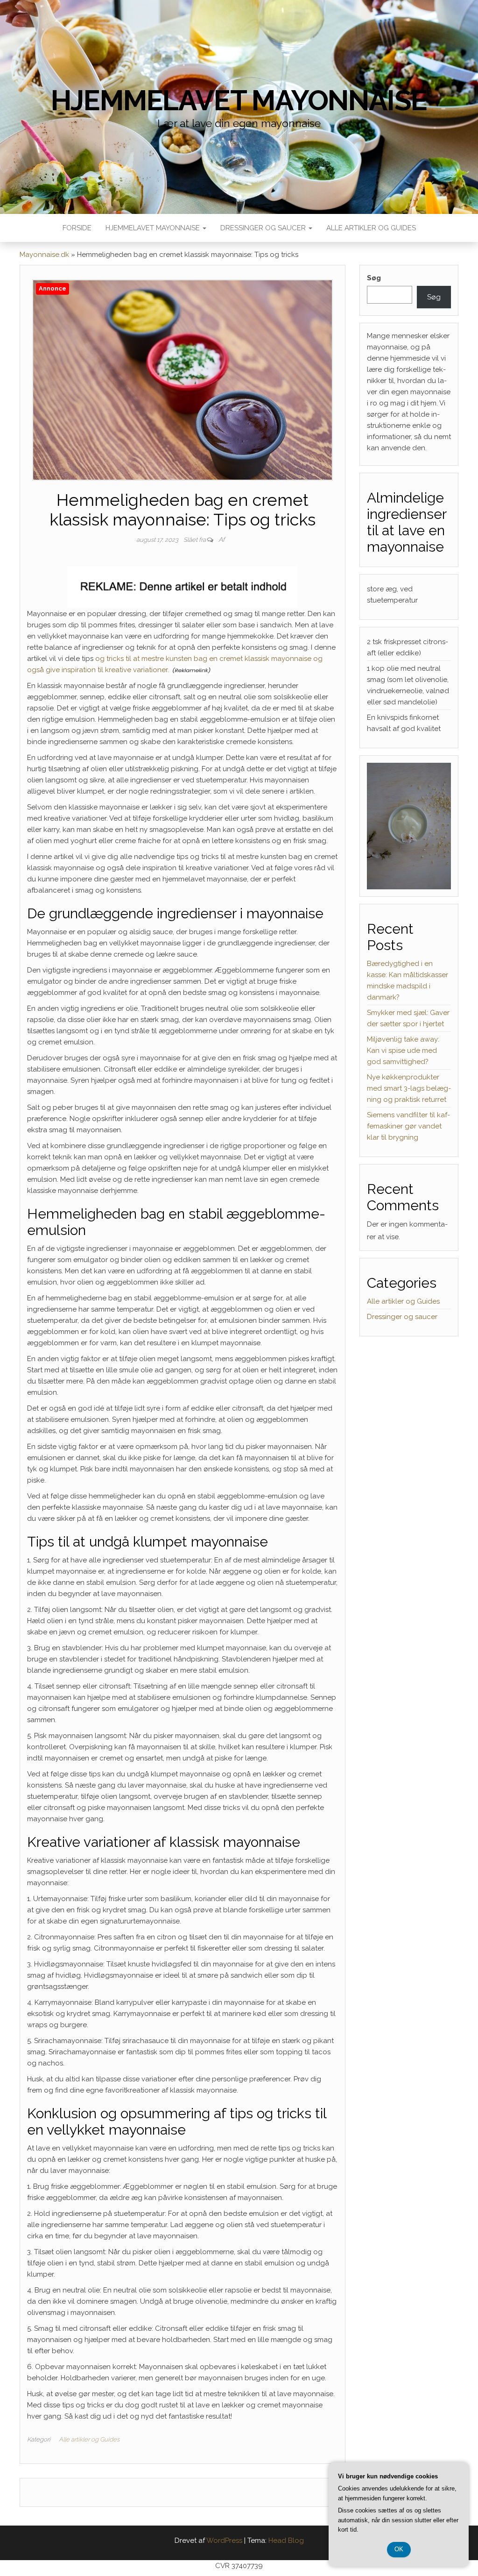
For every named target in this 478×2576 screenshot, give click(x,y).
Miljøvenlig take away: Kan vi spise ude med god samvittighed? (403, 1050)
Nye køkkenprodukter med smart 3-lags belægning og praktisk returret (409, 1088)
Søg (374, 278)
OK (399, 2549)
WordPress (224, 2541)
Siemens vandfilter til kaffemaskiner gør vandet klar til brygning (408, 1126)
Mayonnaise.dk (44, 255)
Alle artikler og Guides (371, 228)
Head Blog (286, 2541)
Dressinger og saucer (264, 228)
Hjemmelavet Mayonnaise (154, 228)
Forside (77, 228)
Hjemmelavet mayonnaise (239, 100)
